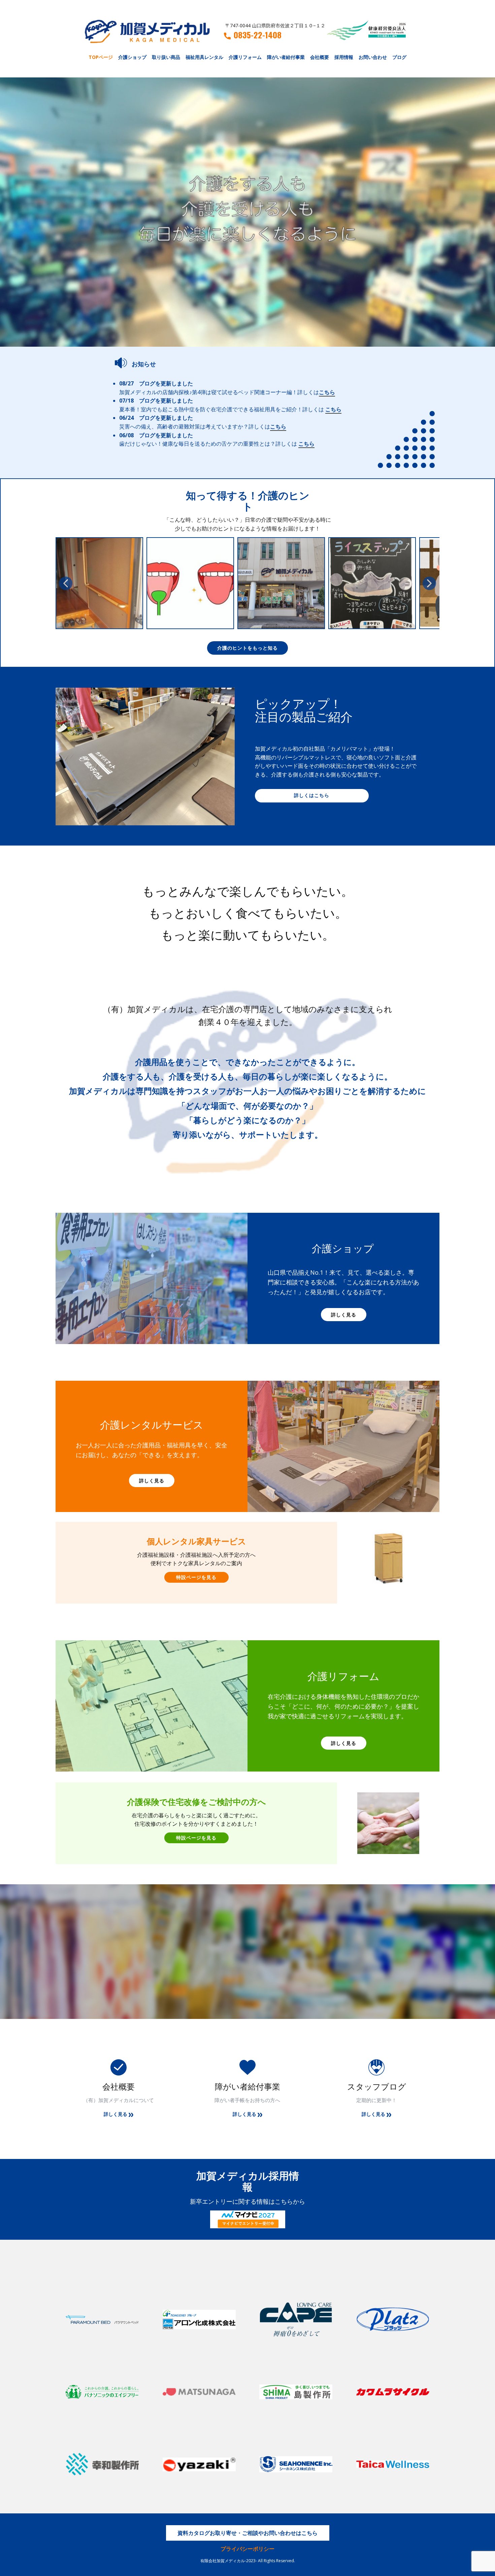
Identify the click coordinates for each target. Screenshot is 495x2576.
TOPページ (101, 57)
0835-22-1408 (258, 35)
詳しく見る (344, 1315)
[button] (66, 583)
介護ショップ (132, 57)
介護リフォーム (245, 57)
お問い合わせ (373, 57)
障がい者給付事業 (286, 57)
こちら (327, 392)
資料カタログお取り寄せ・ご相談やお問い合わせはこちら (247, 2533)
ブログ (399, 57)
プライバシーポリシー (247, 2549)
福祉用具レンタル (204, 57)
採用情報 (344, 57)
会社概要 (320, 57)
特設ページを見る (196, 1577)
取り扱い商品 (166, 57)
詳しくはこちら (312, 795)
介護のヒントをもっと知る (247, 648)
